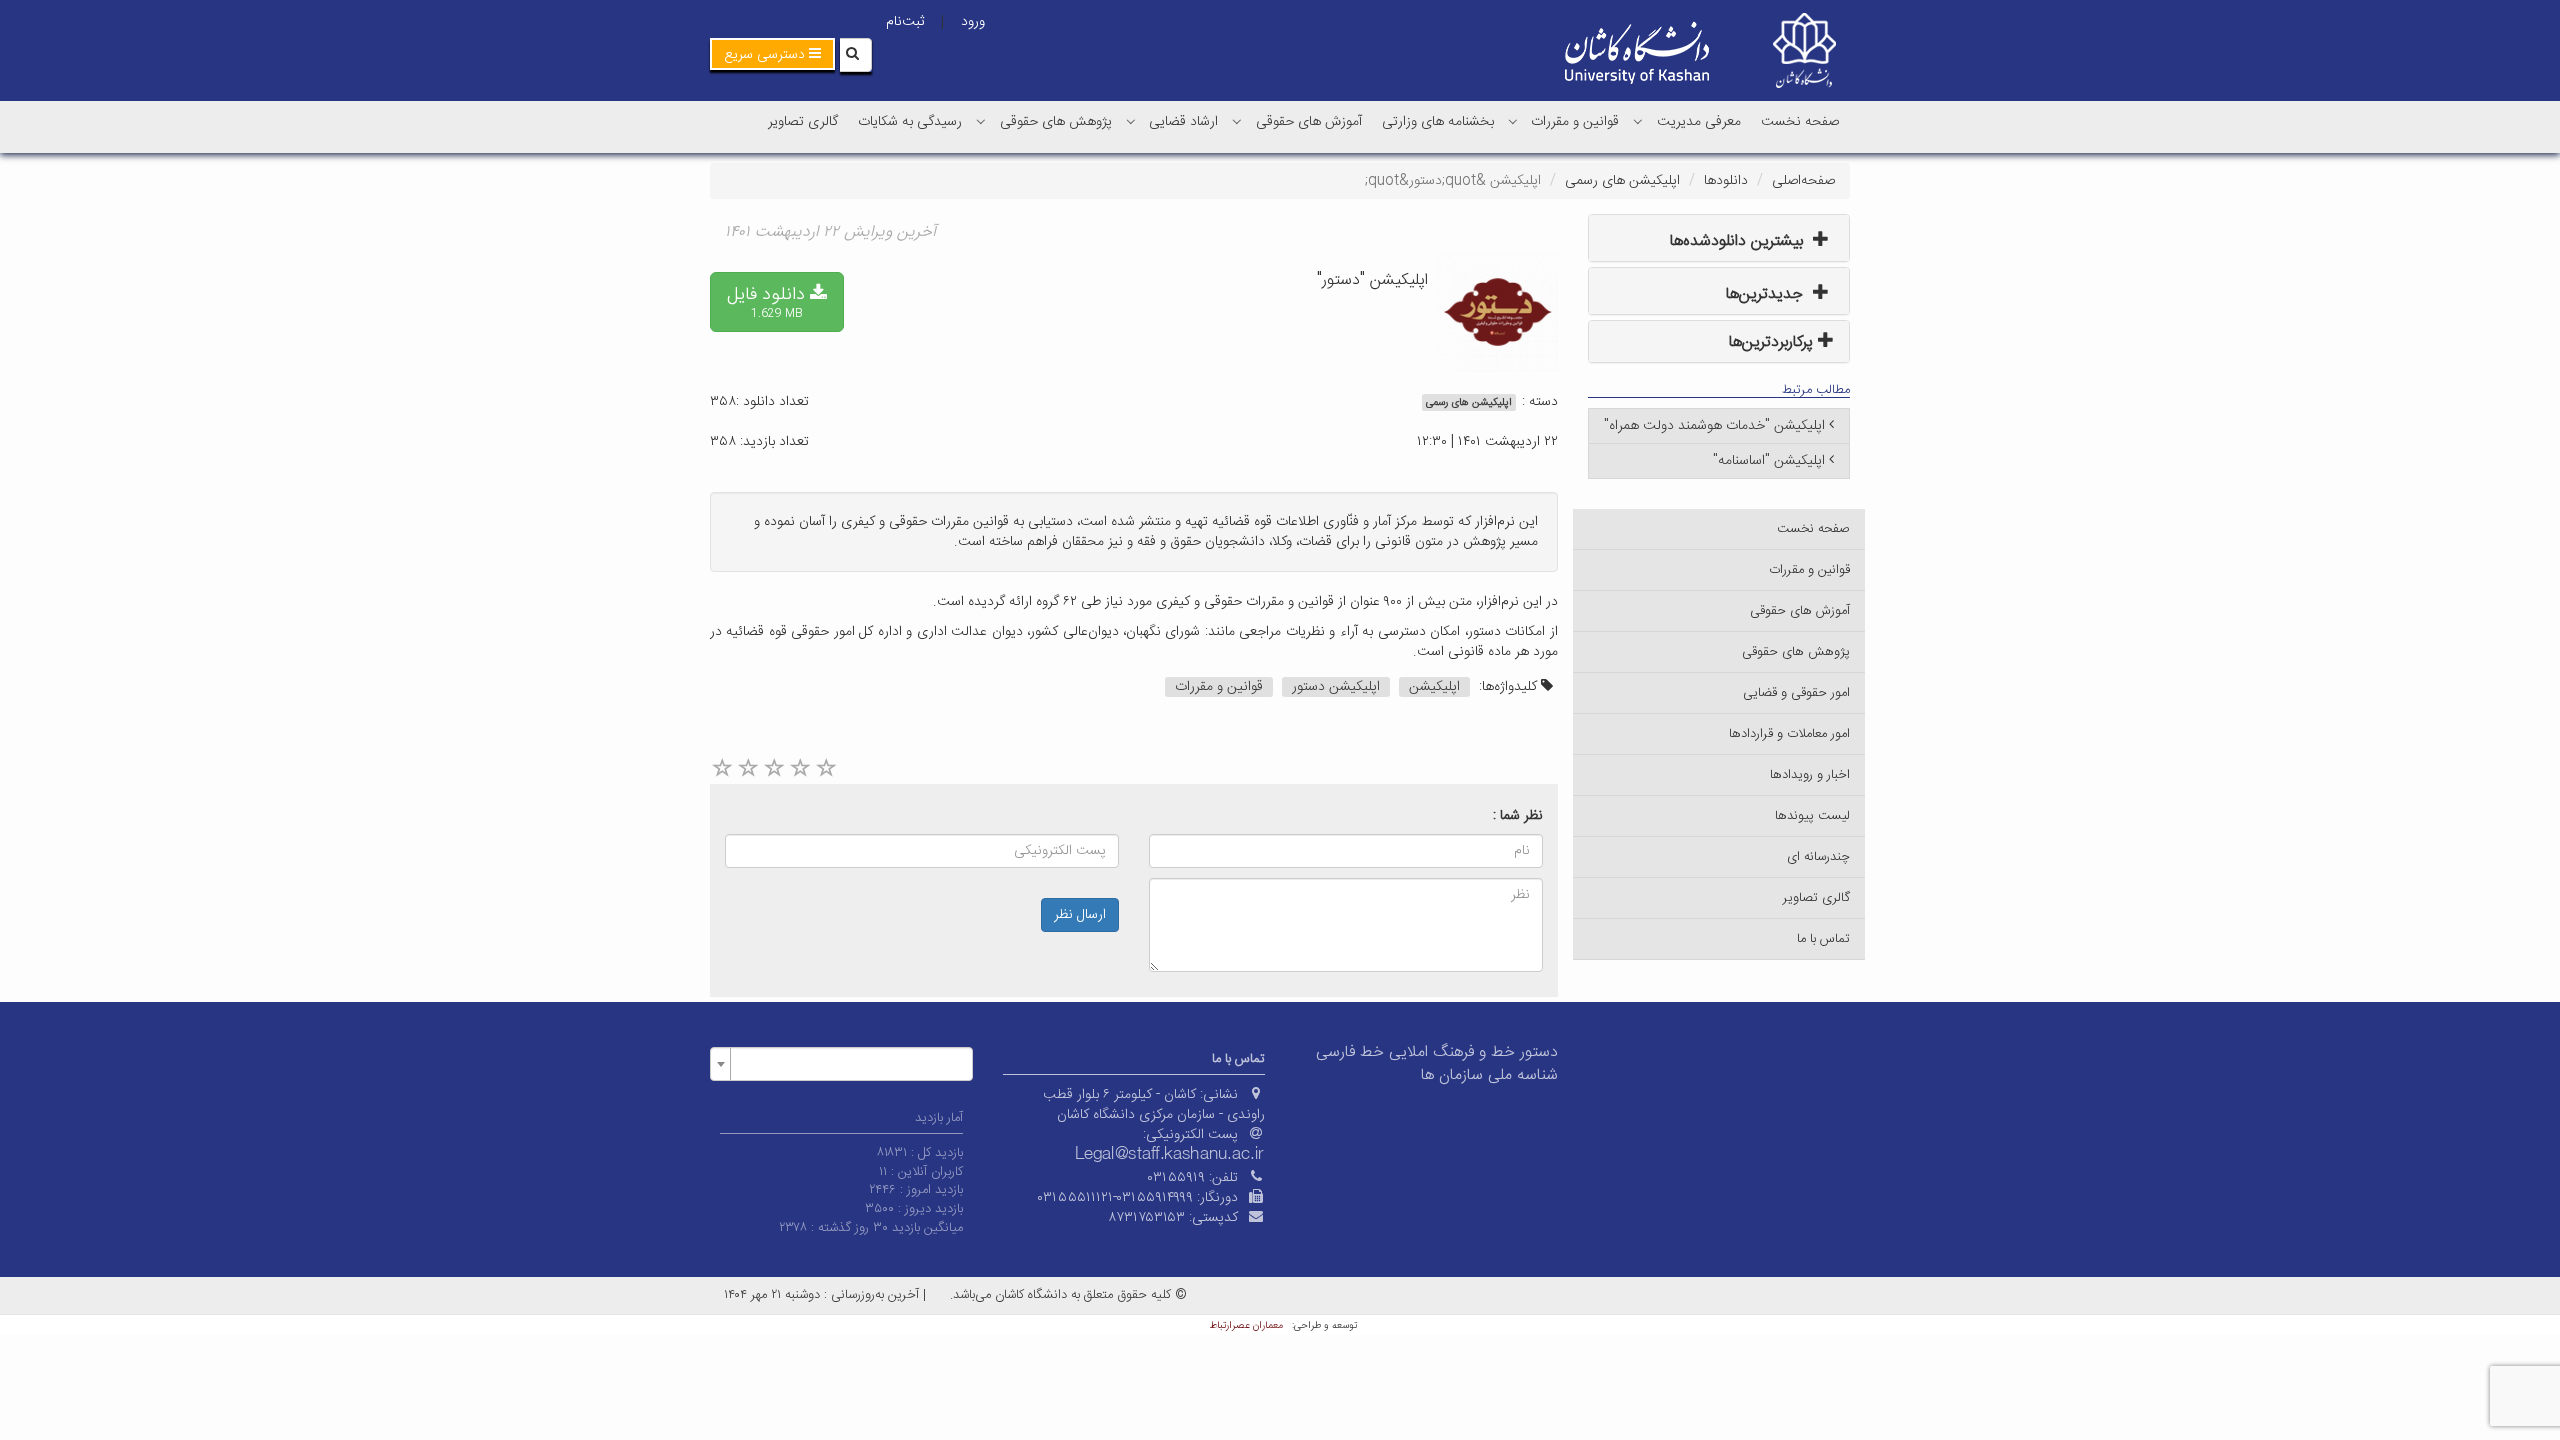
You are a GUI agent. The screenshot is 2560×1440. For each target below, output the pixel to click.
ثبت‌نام (905, 22)
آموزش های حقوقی (1309, 122)
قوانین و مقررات (1575, 122)
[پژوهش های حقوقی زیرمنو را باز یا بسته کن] (981, 121)
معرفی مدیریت (1699, 122)
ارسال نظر (1080, 915)
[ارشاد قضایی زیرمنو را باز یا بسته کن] (1131, 121)
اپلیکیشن (1434, 687)
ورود (973, 22)
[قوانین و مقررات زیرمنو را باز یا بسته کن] (1513, 121)
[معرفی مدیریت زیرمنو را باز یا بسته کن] (1638, 121)
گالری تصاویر (803, 122)
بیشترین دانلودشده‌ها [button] (1739, 241)
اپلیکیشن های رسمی (1622, 181)
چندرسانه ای (1818, 857)
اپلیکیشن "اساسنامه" (1769, 461)
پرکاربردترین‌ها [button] (1773, 342)
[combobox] (841, 1064)
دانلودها (1726, 181)
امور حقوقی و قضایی (1796, 693)
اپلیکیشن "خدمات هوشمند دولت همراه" (1714, 426)
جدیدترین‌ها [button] (1767, 294)
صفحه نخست (1800, 122)
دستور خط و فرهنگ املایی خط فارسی (1437, 1052)
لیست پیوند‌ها (1812, 816)
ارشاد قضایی (1183, 122)
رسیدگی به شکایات (910, 122)
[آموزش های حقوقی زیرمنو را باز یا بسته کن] (1237, 121)
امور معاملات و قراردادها (1789, 734)
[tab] (1719, 238)
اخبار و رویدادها (1810, 775)
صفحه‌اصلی (1803, 181)
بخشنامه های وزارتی (1438, 122)
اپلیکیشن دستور (1336, 687)
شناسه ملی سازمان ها (1489, 1075)
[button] (772, 54)
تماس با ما (1823, 939)
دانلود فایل (768, 301)
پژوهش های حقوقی (1056, 122)
